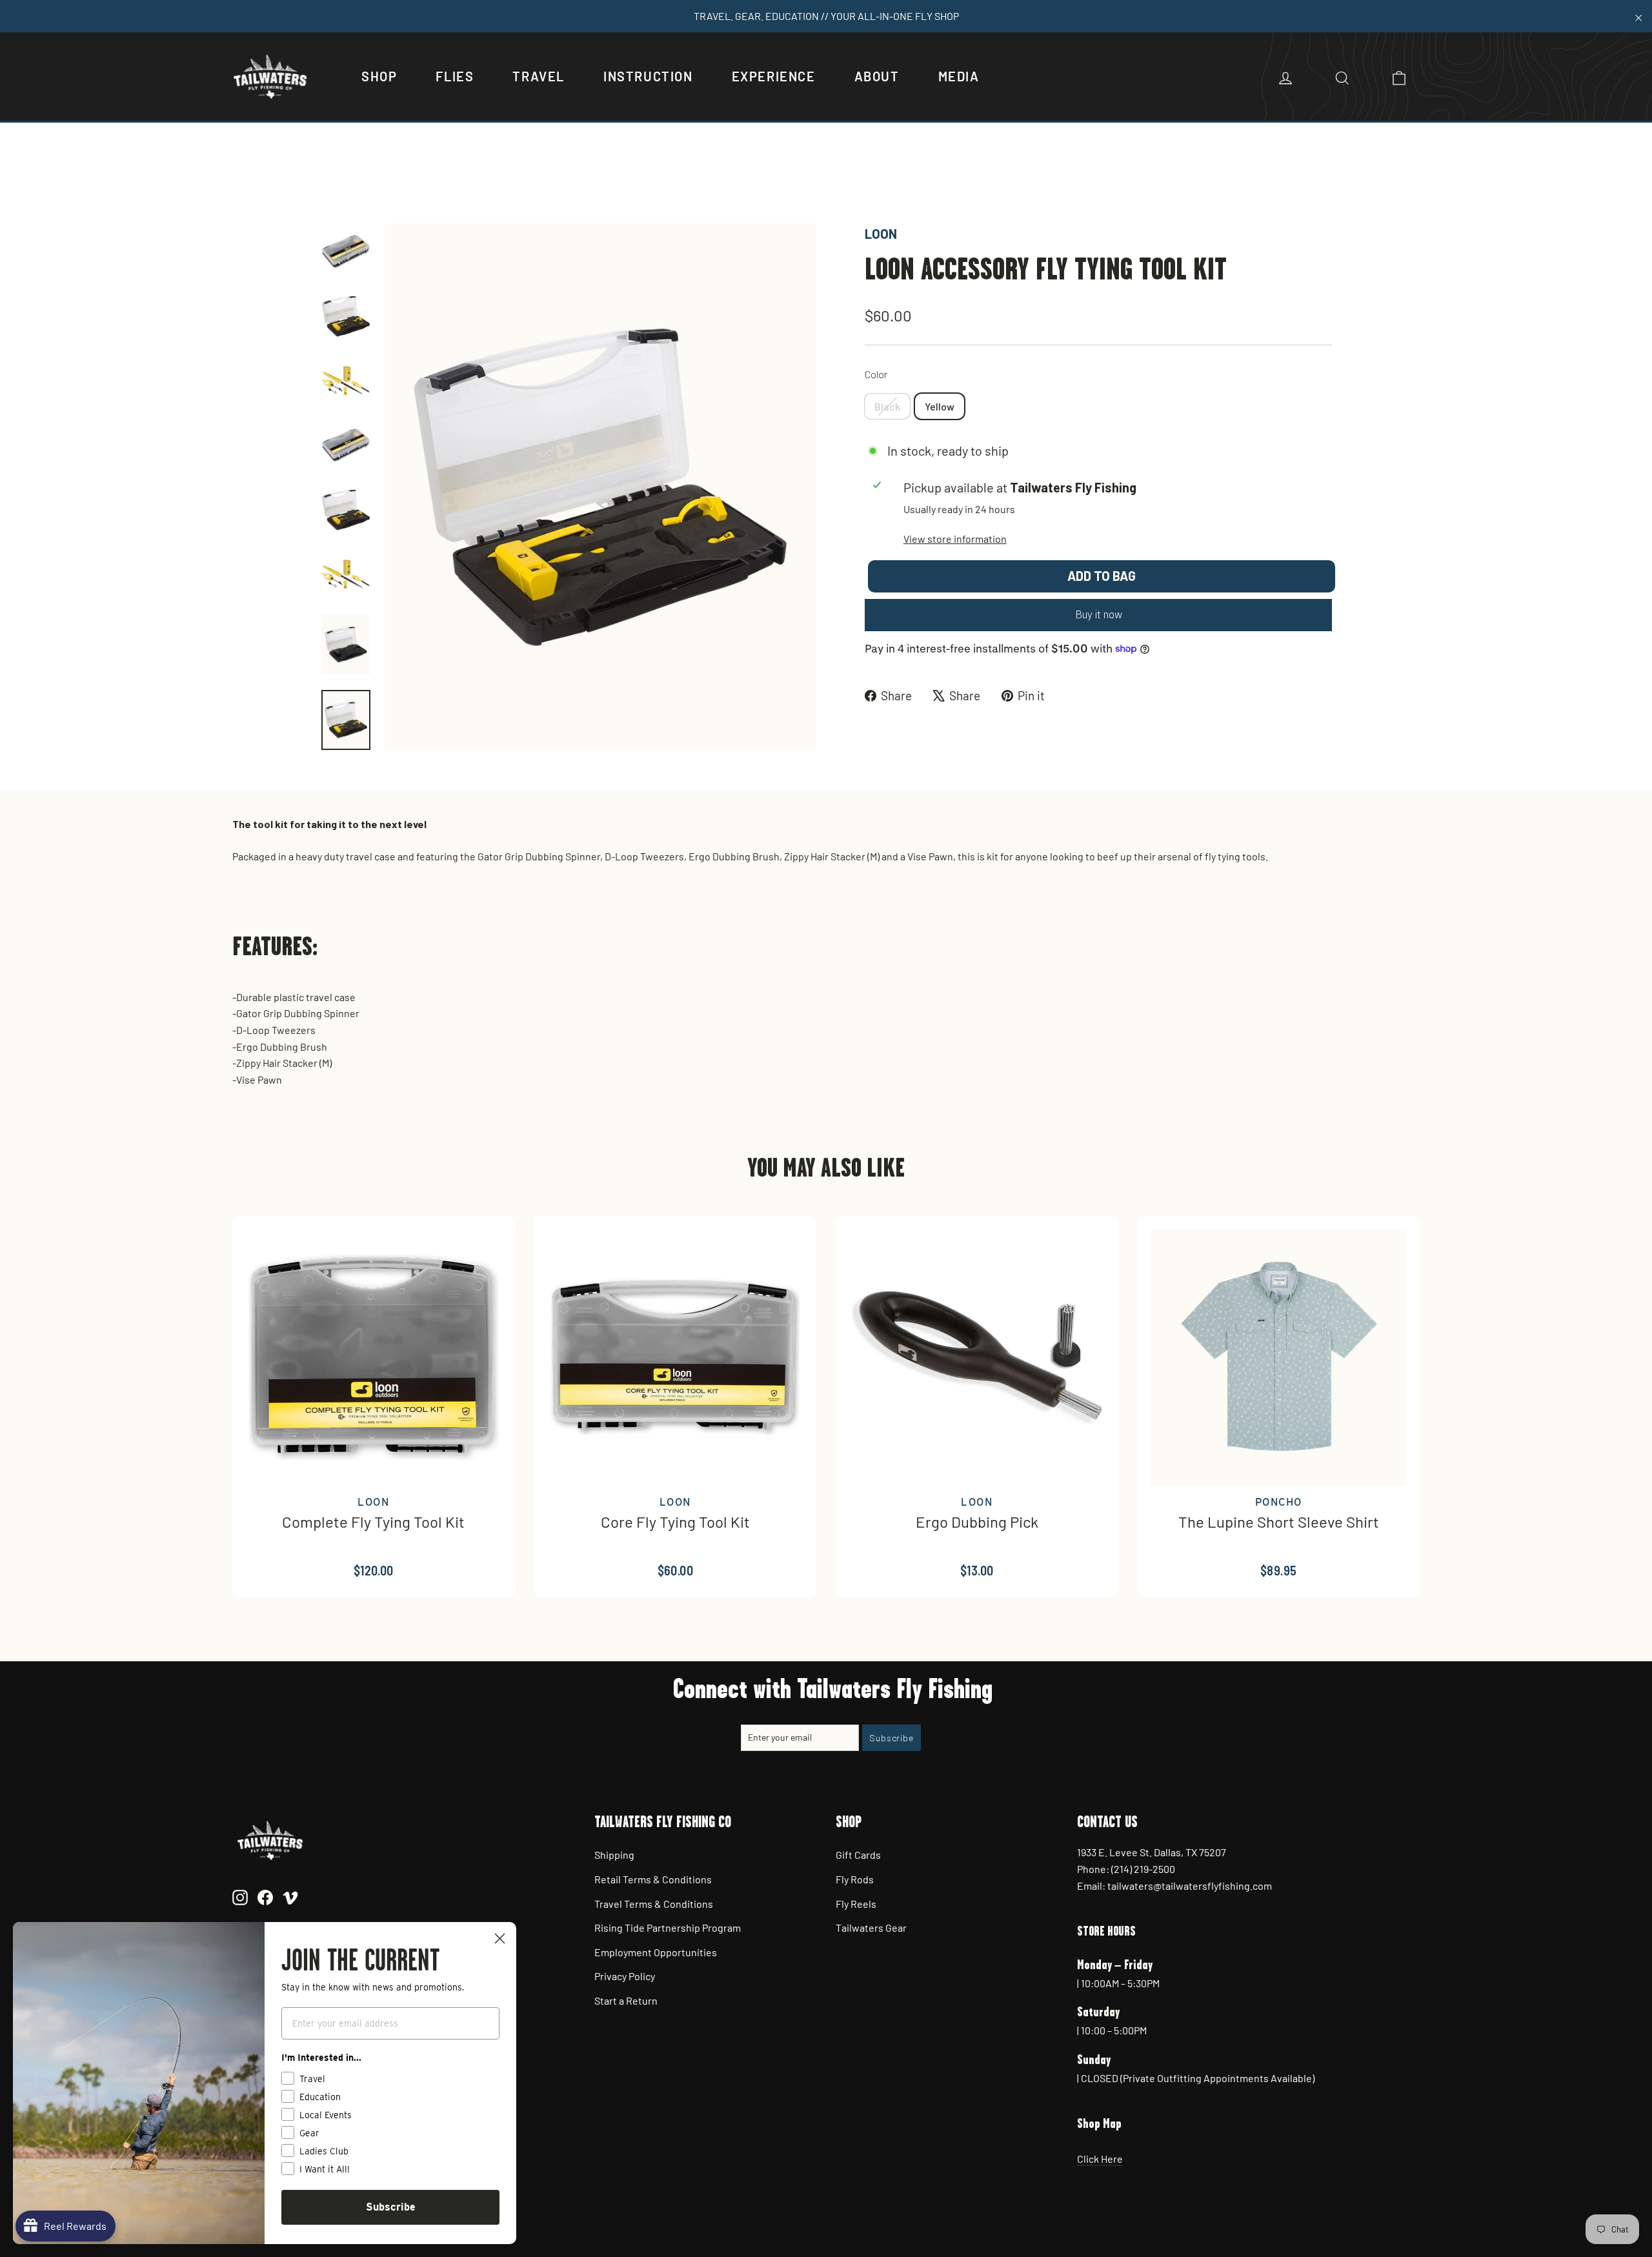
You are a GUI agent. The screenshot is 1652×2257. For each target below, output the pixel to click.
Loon (881, 234)
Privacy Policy (625, 1976)
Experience (774, 76)
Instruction (648, 76)
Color (876, 374)
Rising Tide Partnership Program (668, 1928)
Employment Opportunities (656, 1952)
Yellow (940, 406)
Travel (539, 76)
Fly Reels (856, 1904)
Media (959, 76)
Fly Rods (855, 1879)
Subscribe (391, 2207)
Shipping (614, 1855)
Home (334, 179)
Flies (455, 76)
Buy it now (1099, 614)
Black (887, 406)
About (877, 76)
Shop (379, 76)
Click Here (1100, 2159)
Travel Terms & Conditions (654, 1904)
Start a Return (626, 2000)
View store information (955, 539)
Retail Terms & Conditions (653, 1879)
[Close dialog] (500, 1938)
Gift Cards (858, 1855)
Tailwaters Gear (871, 1928)
